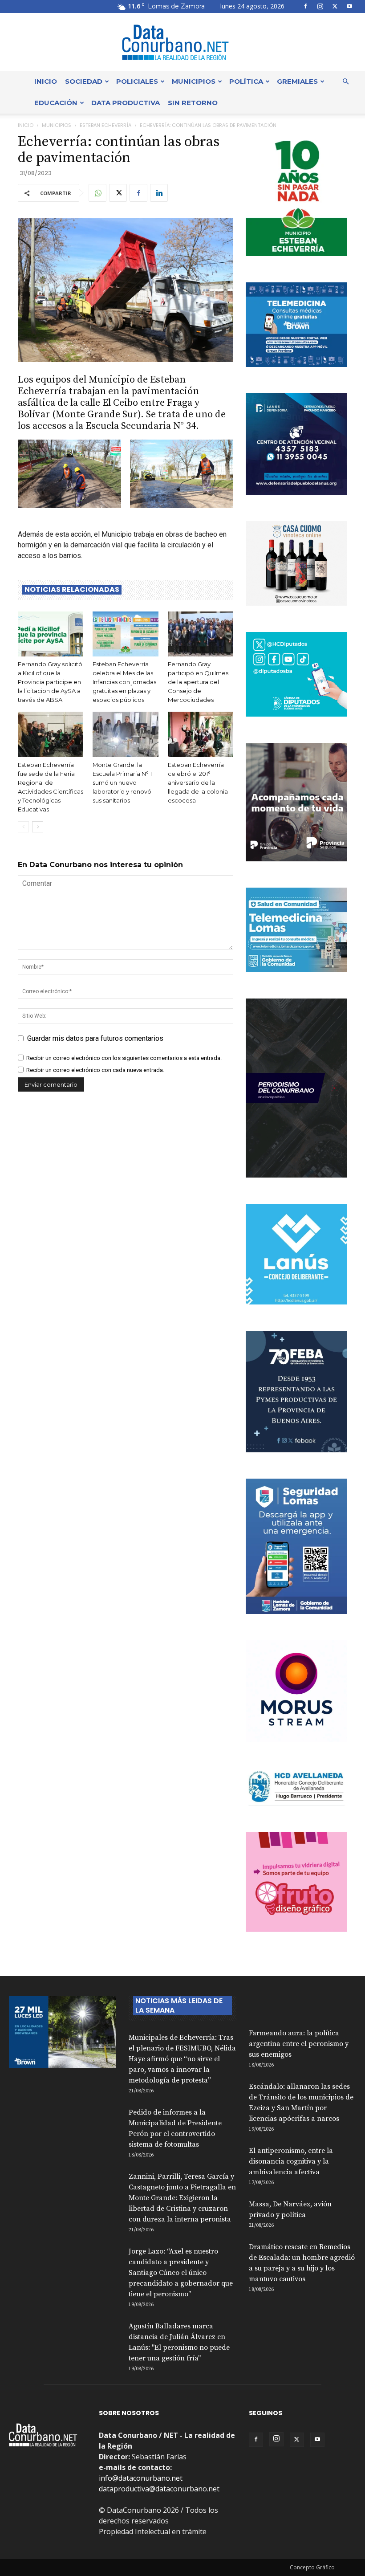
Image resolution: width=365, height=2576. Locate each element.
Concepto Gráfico (312, 2567)
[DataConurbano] (182, 42)
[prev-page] (23, 827)
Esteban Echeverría (105, 125)
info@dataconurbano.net (141, 2478)
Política (246, 81)
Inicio (46, 81)
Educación (56, 103)
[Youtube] (349, 6)
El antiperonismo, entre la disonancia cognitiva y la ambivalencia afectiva (291, 2161)
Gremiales (297, 81)
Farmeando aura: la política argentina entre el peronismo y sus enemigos (299, 2044)
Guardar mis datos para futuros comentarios (95, 1038)
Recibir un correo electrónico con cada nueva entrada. (95, 1070)
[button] (345, 82)
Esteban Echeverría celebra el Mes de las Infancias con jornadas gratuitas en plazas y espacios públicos (124, 682)
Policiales (137, 81)
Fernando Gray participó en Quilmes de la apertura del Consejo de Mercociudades (198, 682)
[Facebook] (305, 6)
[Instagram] (320, 6)
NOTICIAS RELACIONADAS (72, 590)
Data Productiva (126, 103)
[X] (335, 6)
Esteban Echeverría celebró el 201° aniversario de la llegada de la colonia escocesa (198, 783)
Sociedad (84, 81)
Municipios (194, 81)
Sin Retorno (193, 103)
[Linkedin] (159, 193)
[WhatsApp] (97, 193)
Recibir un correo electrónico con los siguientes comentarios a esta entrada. (124, 1058)
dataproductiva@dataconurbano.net (159, 2489)
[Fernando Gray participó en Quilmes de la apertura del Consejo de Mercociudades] (201, 634)
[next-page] (38, 827)
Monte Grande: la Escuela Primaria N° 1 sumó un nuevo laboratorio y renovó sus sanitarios (122, 783)
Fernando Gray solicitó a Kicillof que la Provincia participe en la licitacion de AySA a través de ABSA (50, 682)
